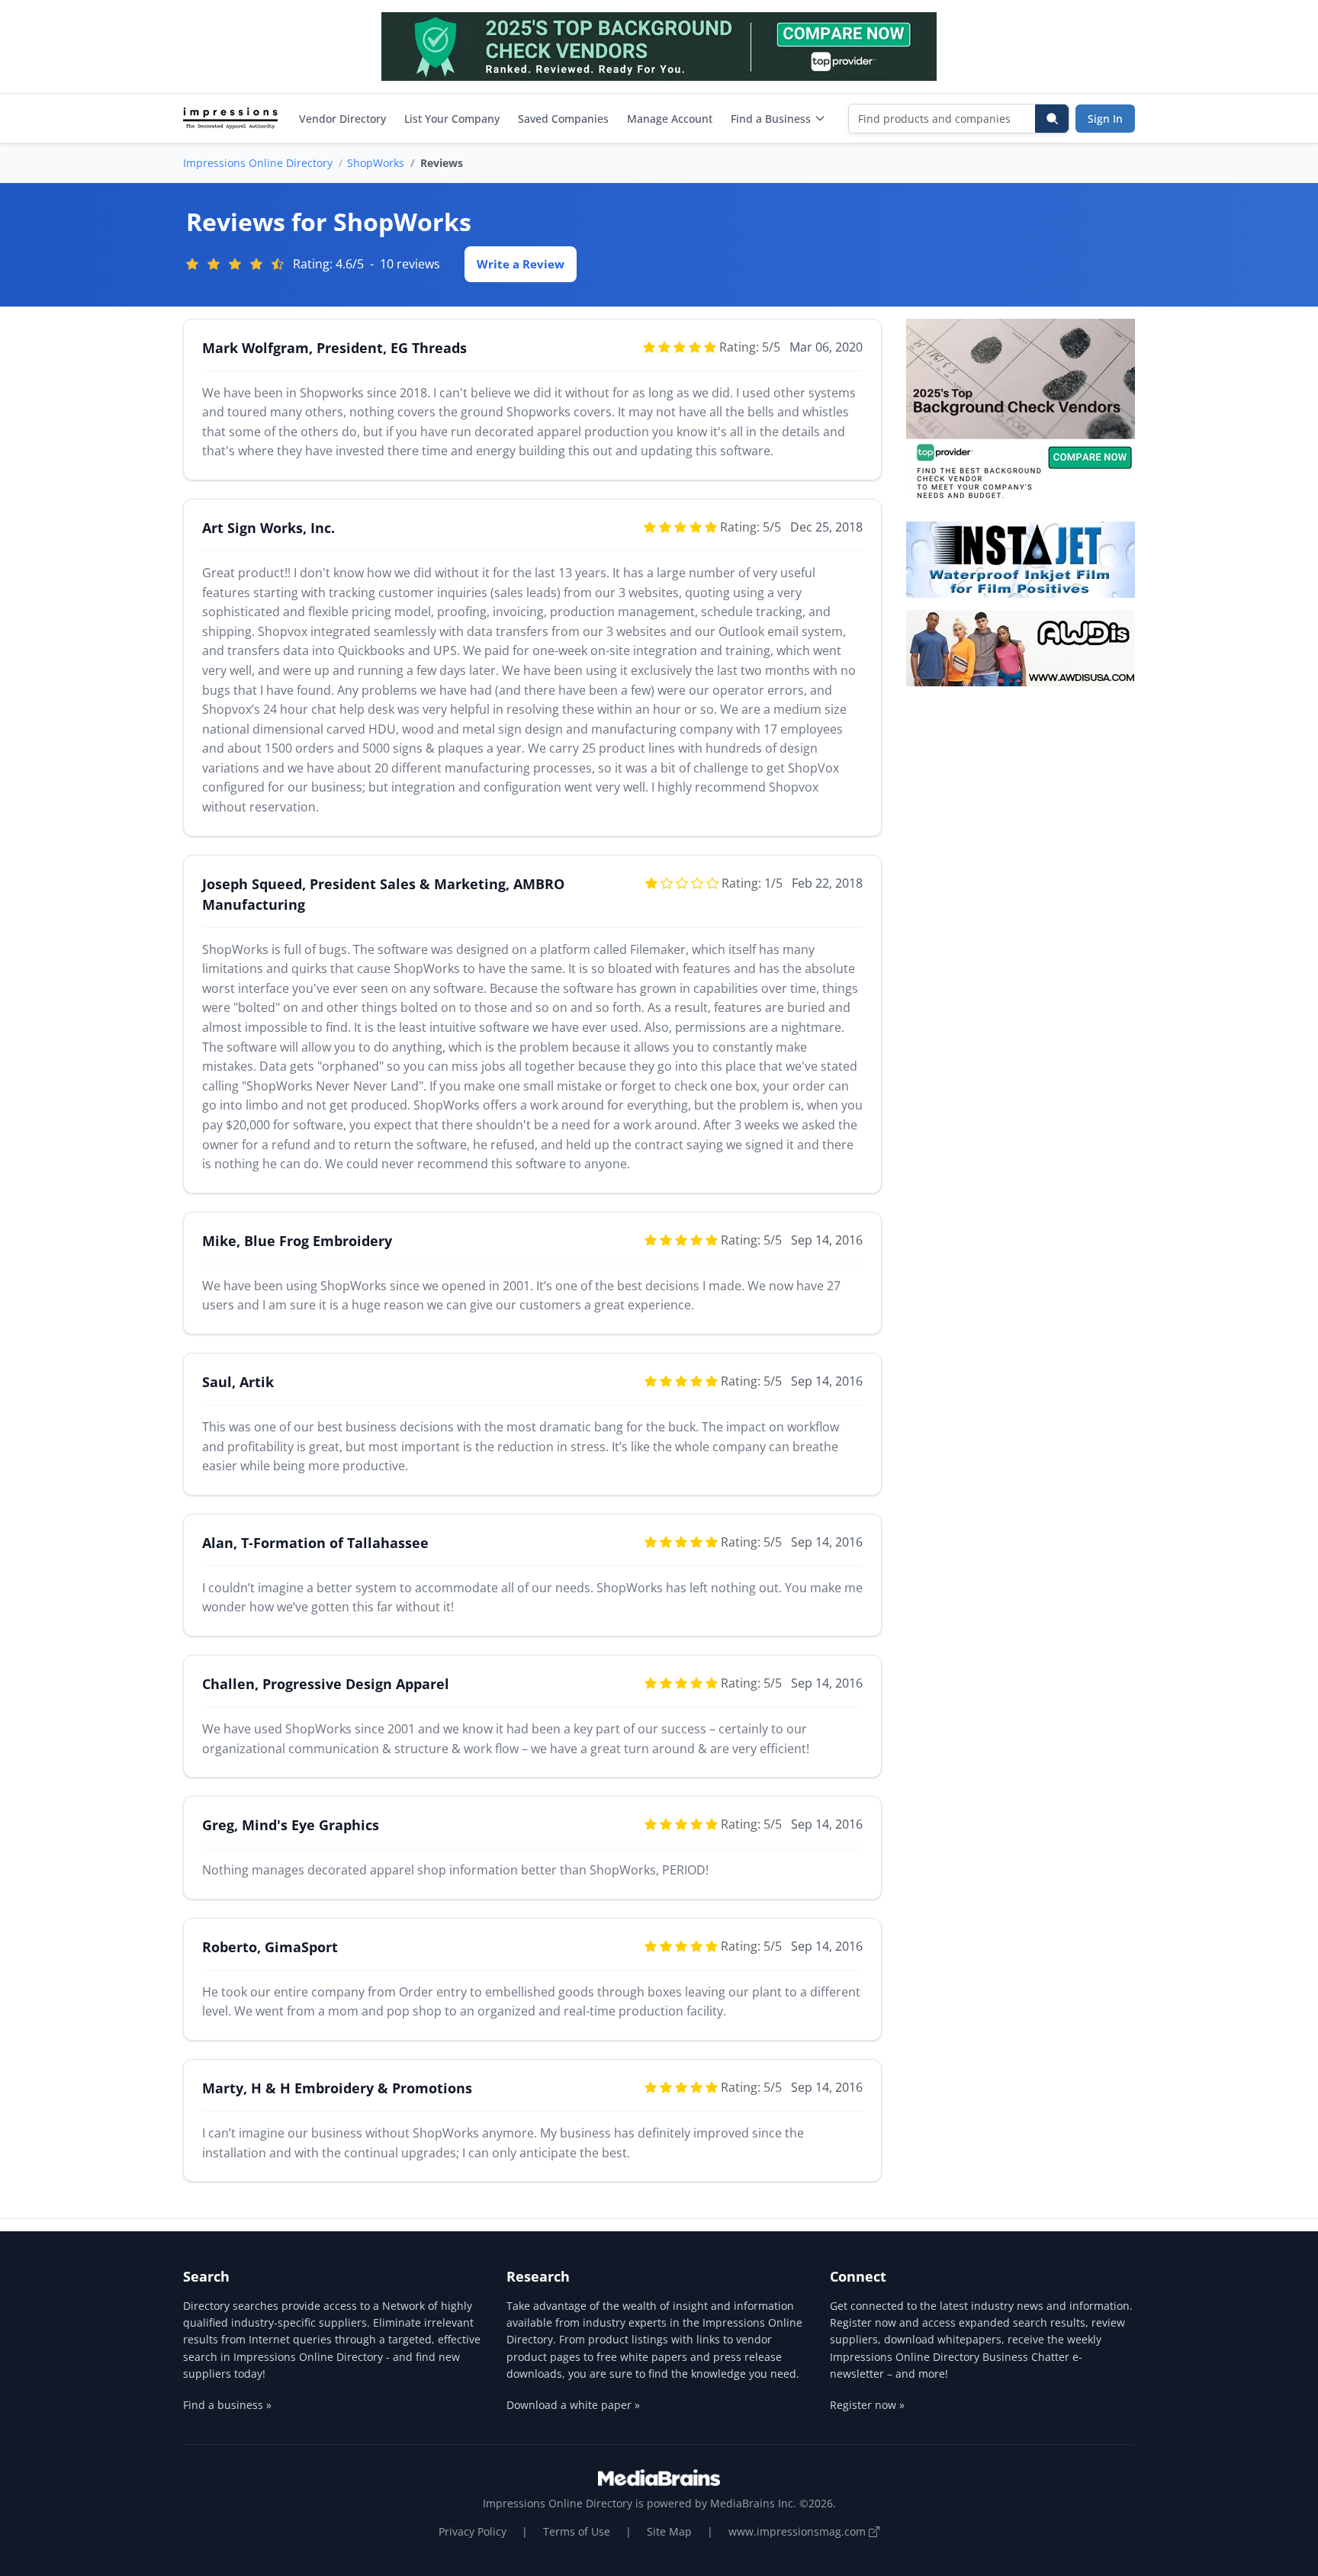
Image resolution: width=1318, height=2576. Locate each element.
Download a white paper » (573, 2405)
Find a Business (771, 119)
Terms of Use (577, 2531)
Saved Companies (563, 119)
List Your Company (452, 119)
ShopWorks (376, 163)
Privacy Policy (473, 2531)
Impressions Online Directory (258, 163)
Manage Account (670, 119)
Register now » (867, 2405)
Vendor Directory (342, 119)
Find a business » (227, 2405)
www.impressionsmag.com (799, 2531)
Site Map (669, 2531)
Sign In (1105, 119)
